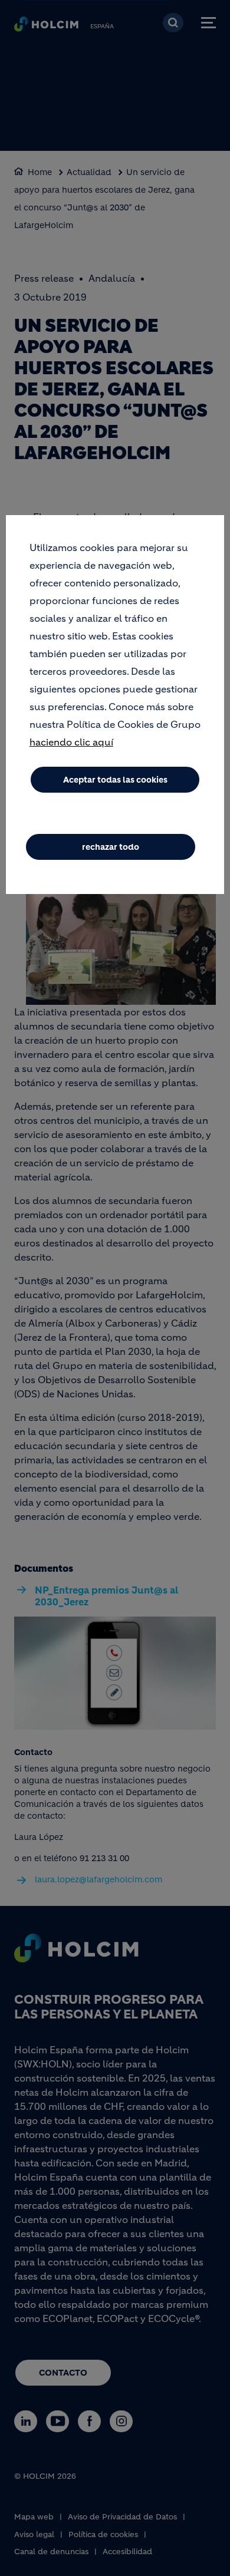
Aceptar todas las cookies (115, 780)
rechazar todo (111, 847)
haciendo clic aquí (71, 742)
